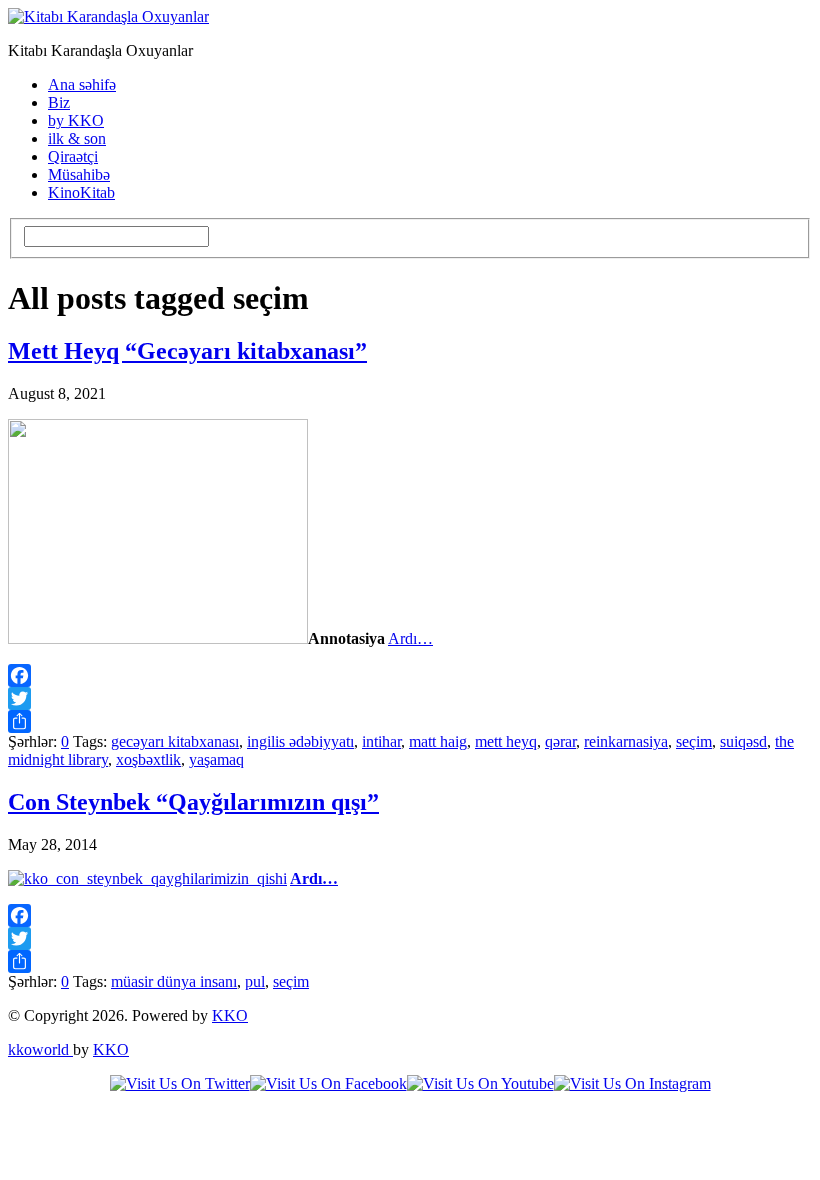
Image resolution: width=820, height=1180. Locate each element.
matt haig (438, 741)
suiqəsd (743, 741)
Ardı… (410, 638)
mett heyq (506, 741)
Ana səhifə (82, 84)
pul (255, 981)
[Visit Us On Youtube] (480, 1083)
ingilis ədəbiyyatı (300, 741)
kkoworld (40, 1049)
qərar (560, 741)
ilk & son (77, 138)
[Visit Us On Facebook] (328, 1083)
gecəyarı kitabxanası (175, 741)
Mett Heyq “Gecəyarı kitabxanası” (187, 351)
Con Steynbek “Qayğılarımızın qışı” (193, 802)
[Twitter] (410, 698)
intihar (381, 741)
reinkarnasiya (626, 741)
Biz (59, 102)
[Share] (410, 721)
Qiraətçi (73, 156)
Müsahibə (79, 174)
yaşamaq (216, 759)
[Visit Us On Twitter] (180, 1083)
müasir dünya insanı (174, 981)
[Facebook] (410, 675)
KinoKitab (81, 192)
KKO (230, 1015)
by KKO (76, 120)
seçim (694, 741)
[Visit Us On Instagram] (632, 1083)
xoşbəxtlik (148, 759)
